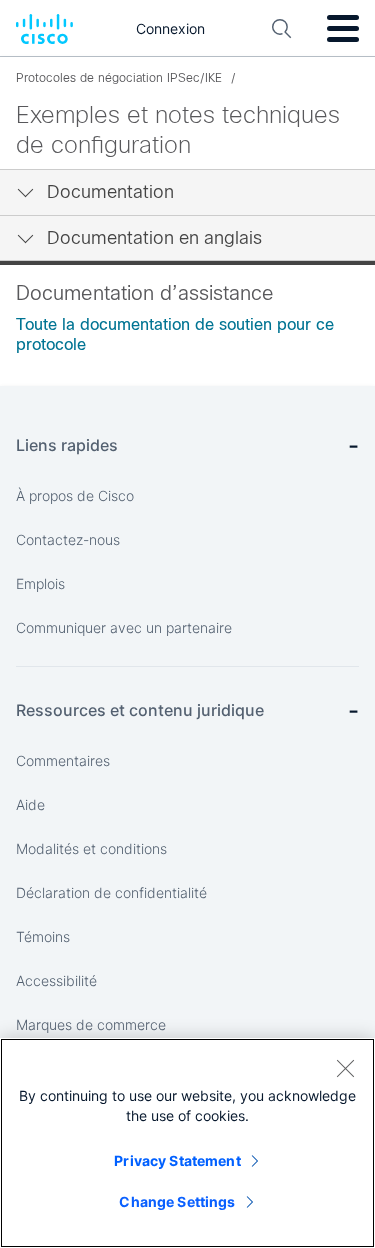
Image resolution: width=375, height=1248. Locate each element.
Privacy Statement (177, 1160)
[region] (187, 1143)
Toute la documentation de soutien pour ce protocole (175, 334)
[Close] (345, 1068)
